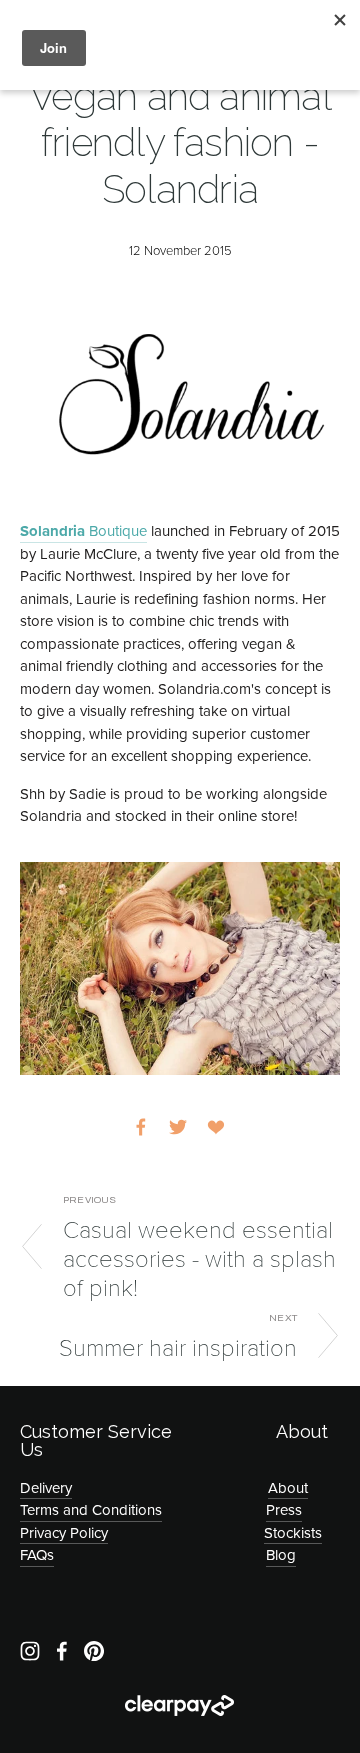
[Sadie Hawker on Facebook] (62, 1651)
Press (284, 1509)
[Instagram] (30, 1651)
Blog (281, 1554)
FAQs (37, 1554)
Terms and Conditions (91, 1509)
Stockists (293, 1532)
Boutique (83, 531)
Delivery (46, 1487)
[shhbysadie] (94, 1651)
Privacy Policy (64, 1532)
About (288, 1487)
